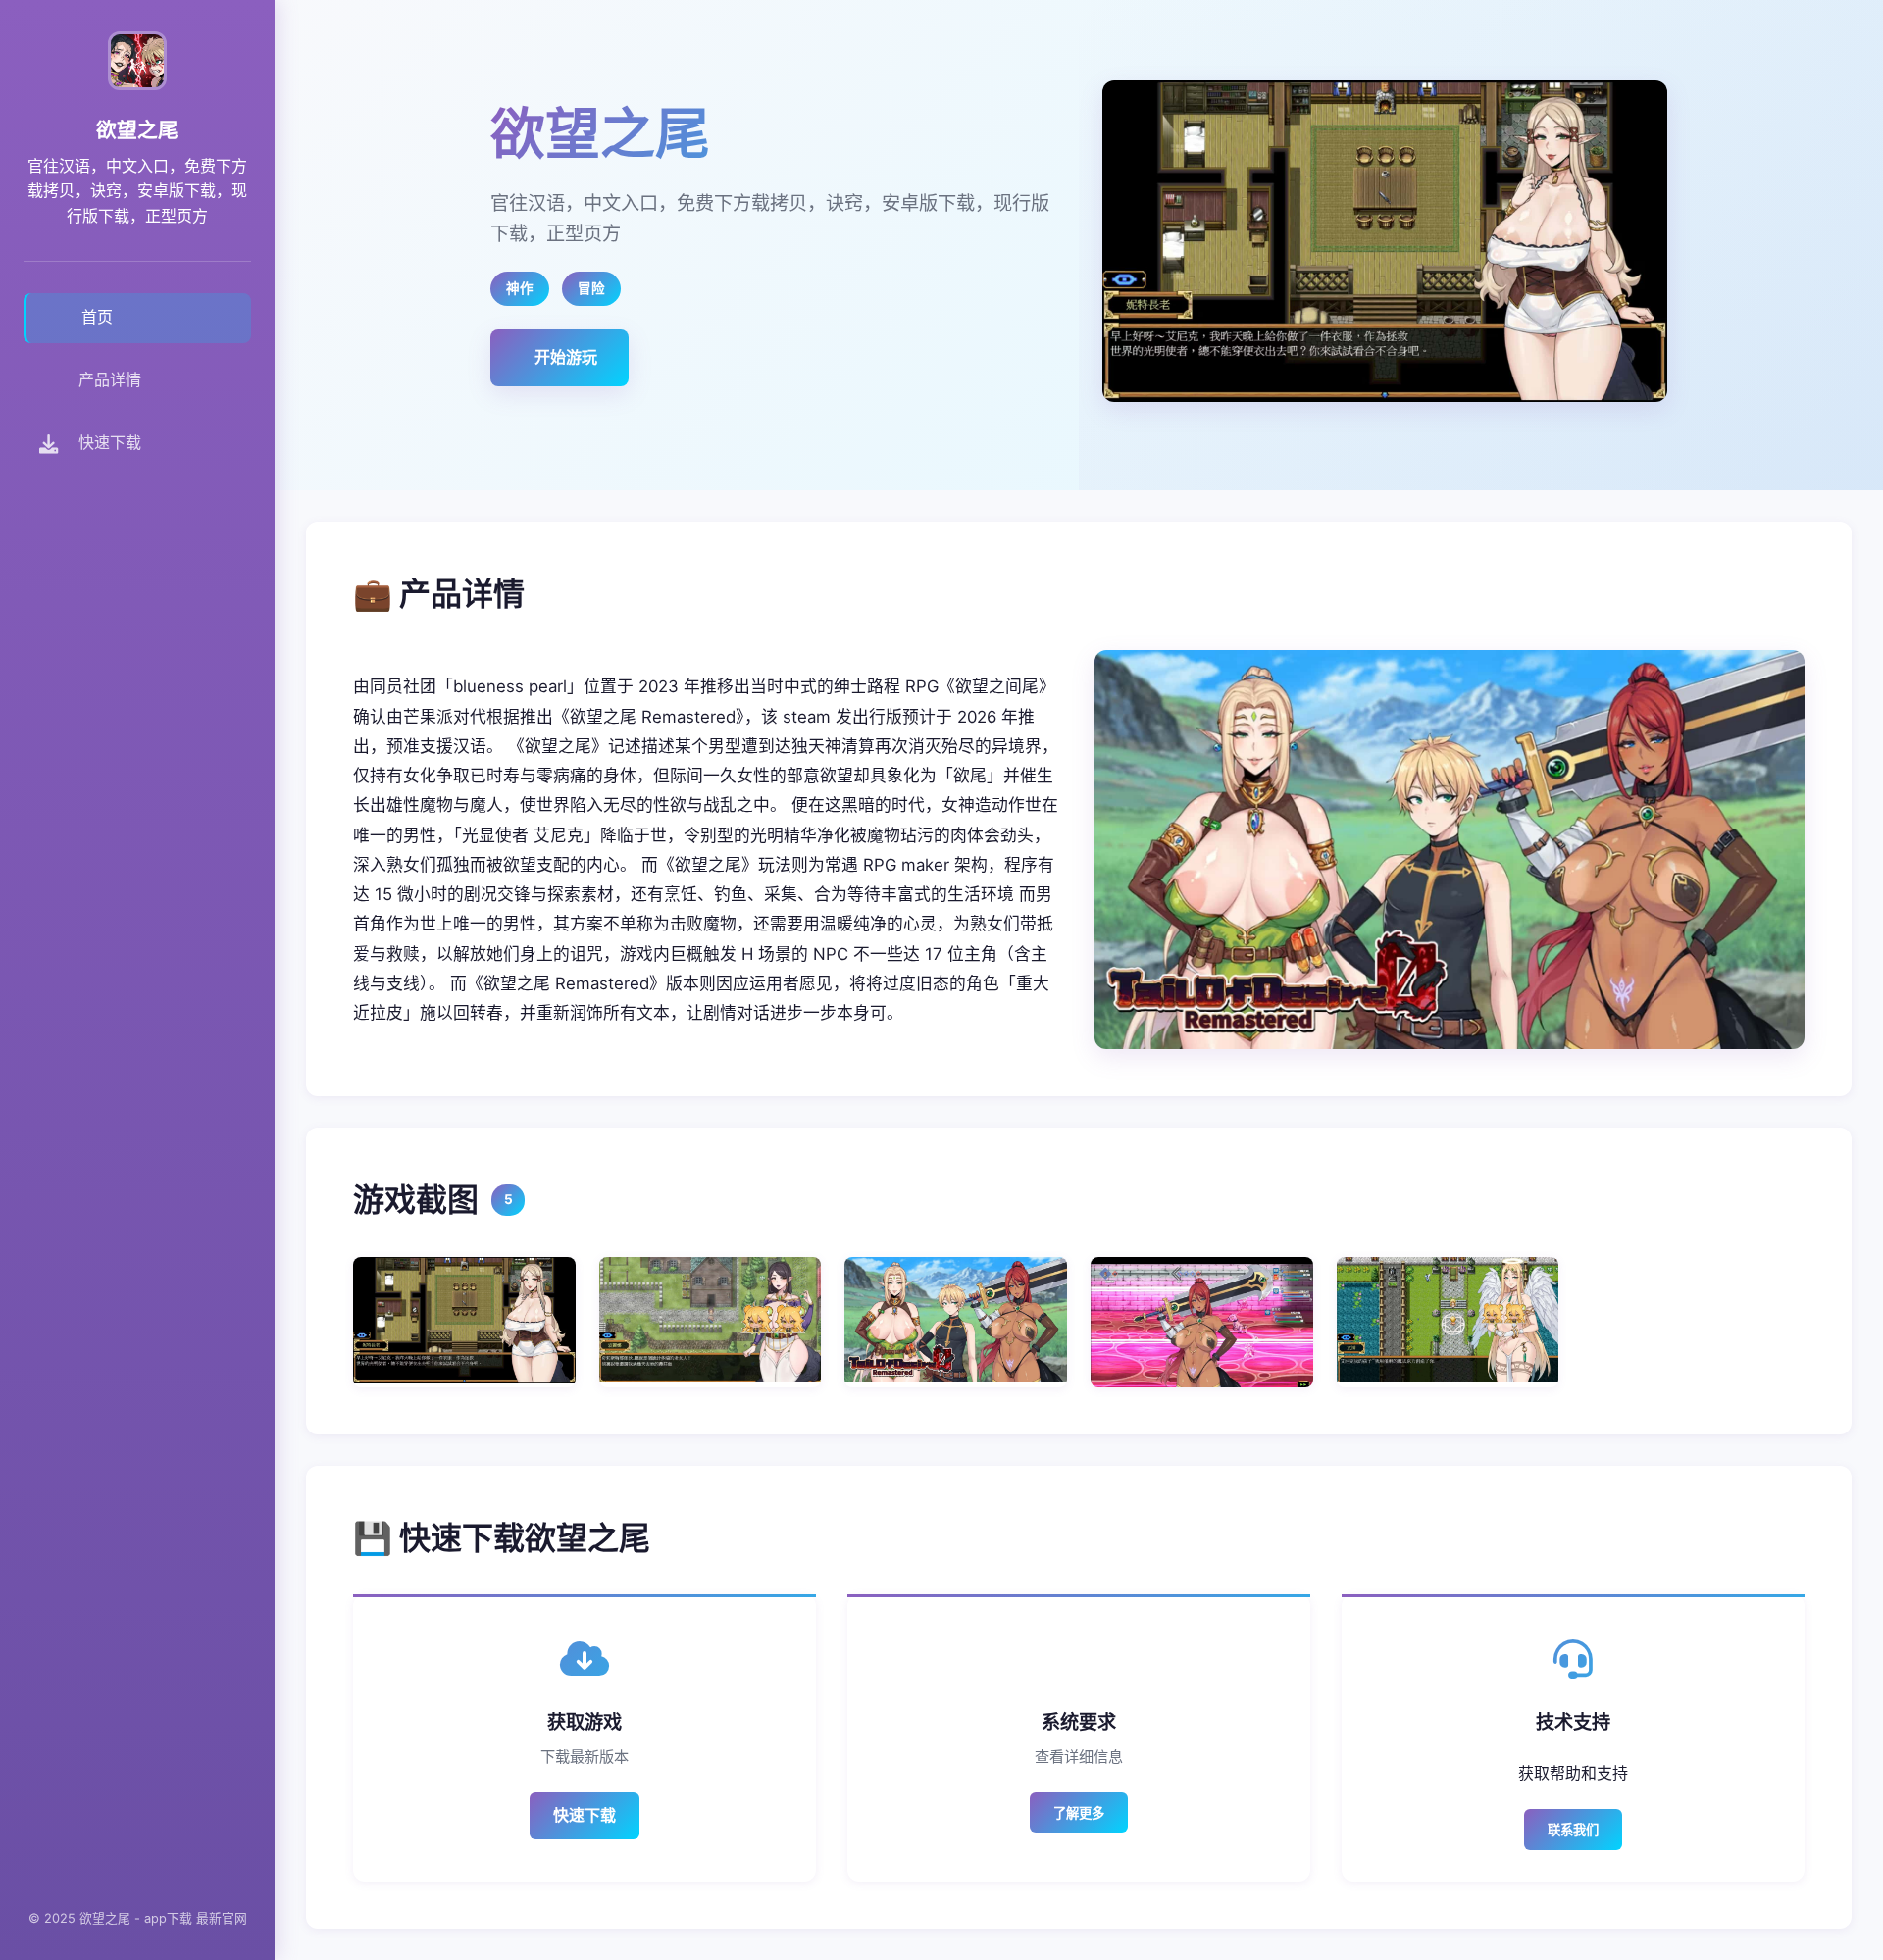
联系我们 (1573, 1830)
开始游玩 (566, 357)
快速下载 (585, 1815)
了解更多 (1079, 1813)
